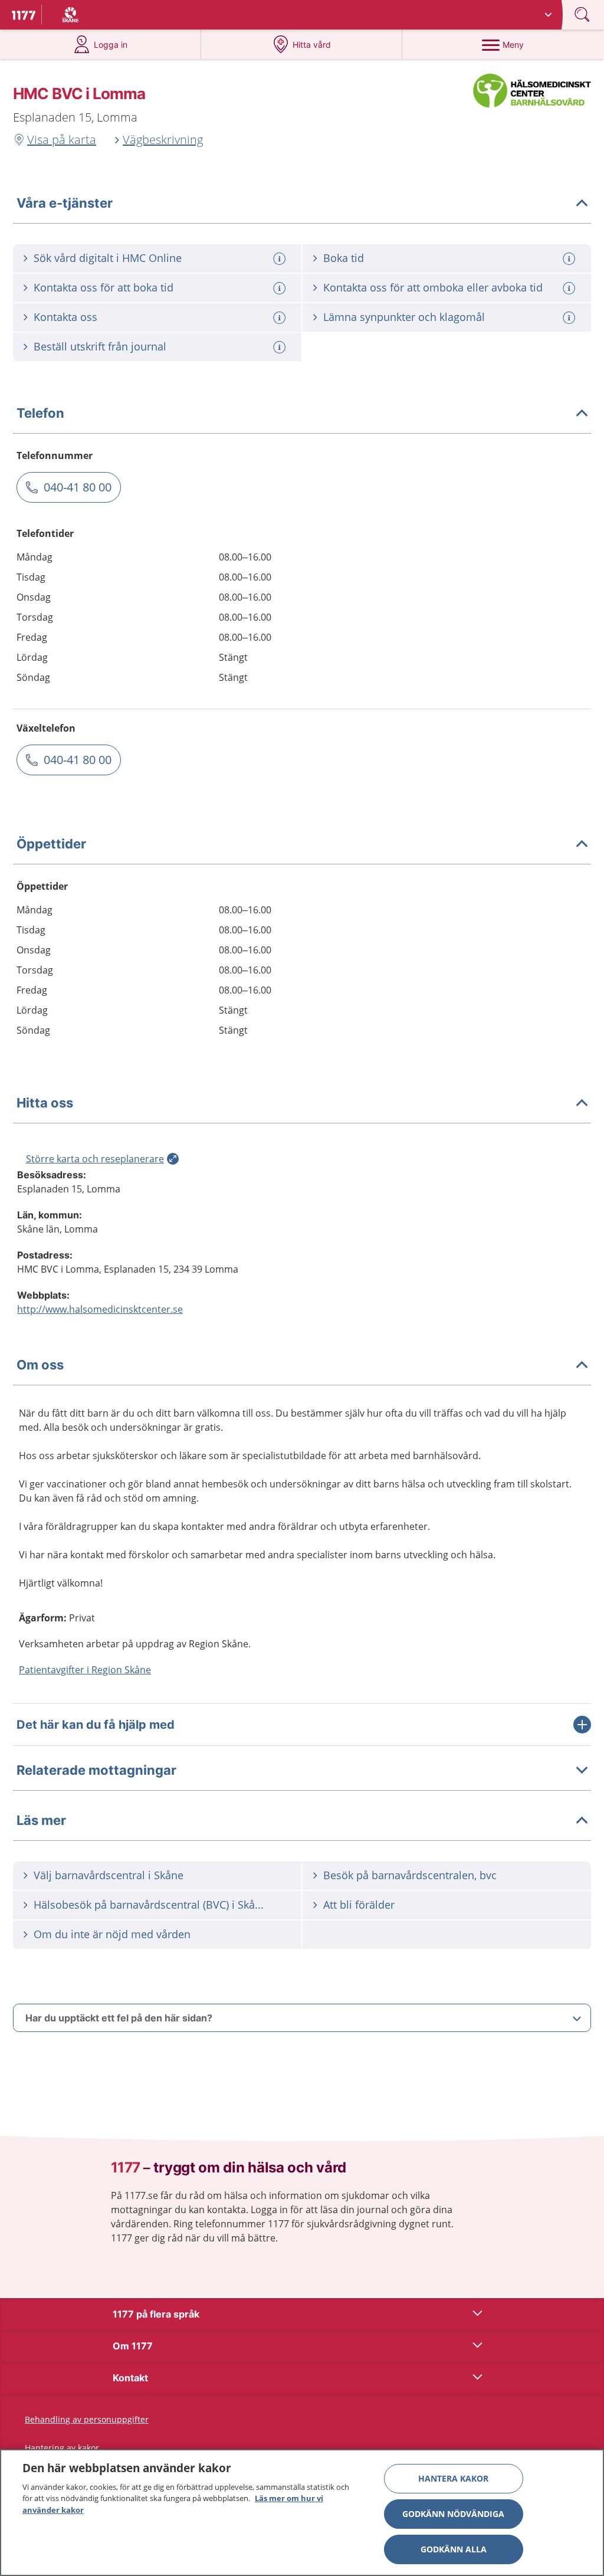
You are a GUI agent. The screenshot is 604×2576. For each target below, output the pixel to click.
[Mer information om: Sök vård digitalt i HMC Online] (281, 259)
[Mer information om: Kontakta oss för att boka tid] (281, 288)
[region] (302, 2513)
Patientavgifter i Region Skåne (85, 1670)
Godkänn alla (454, 2549)
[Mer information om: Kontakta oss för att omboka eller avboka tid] (570, 288)
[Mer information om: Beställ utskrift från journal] (281, 347)
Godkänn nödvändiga (453, 2514)
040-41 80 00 (78, 487)
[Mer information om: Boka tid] (570, 259)
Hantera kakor (453, 2478)
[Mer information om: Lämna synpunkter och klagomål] (570, 318)
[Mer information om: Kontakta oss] (281, 318)
